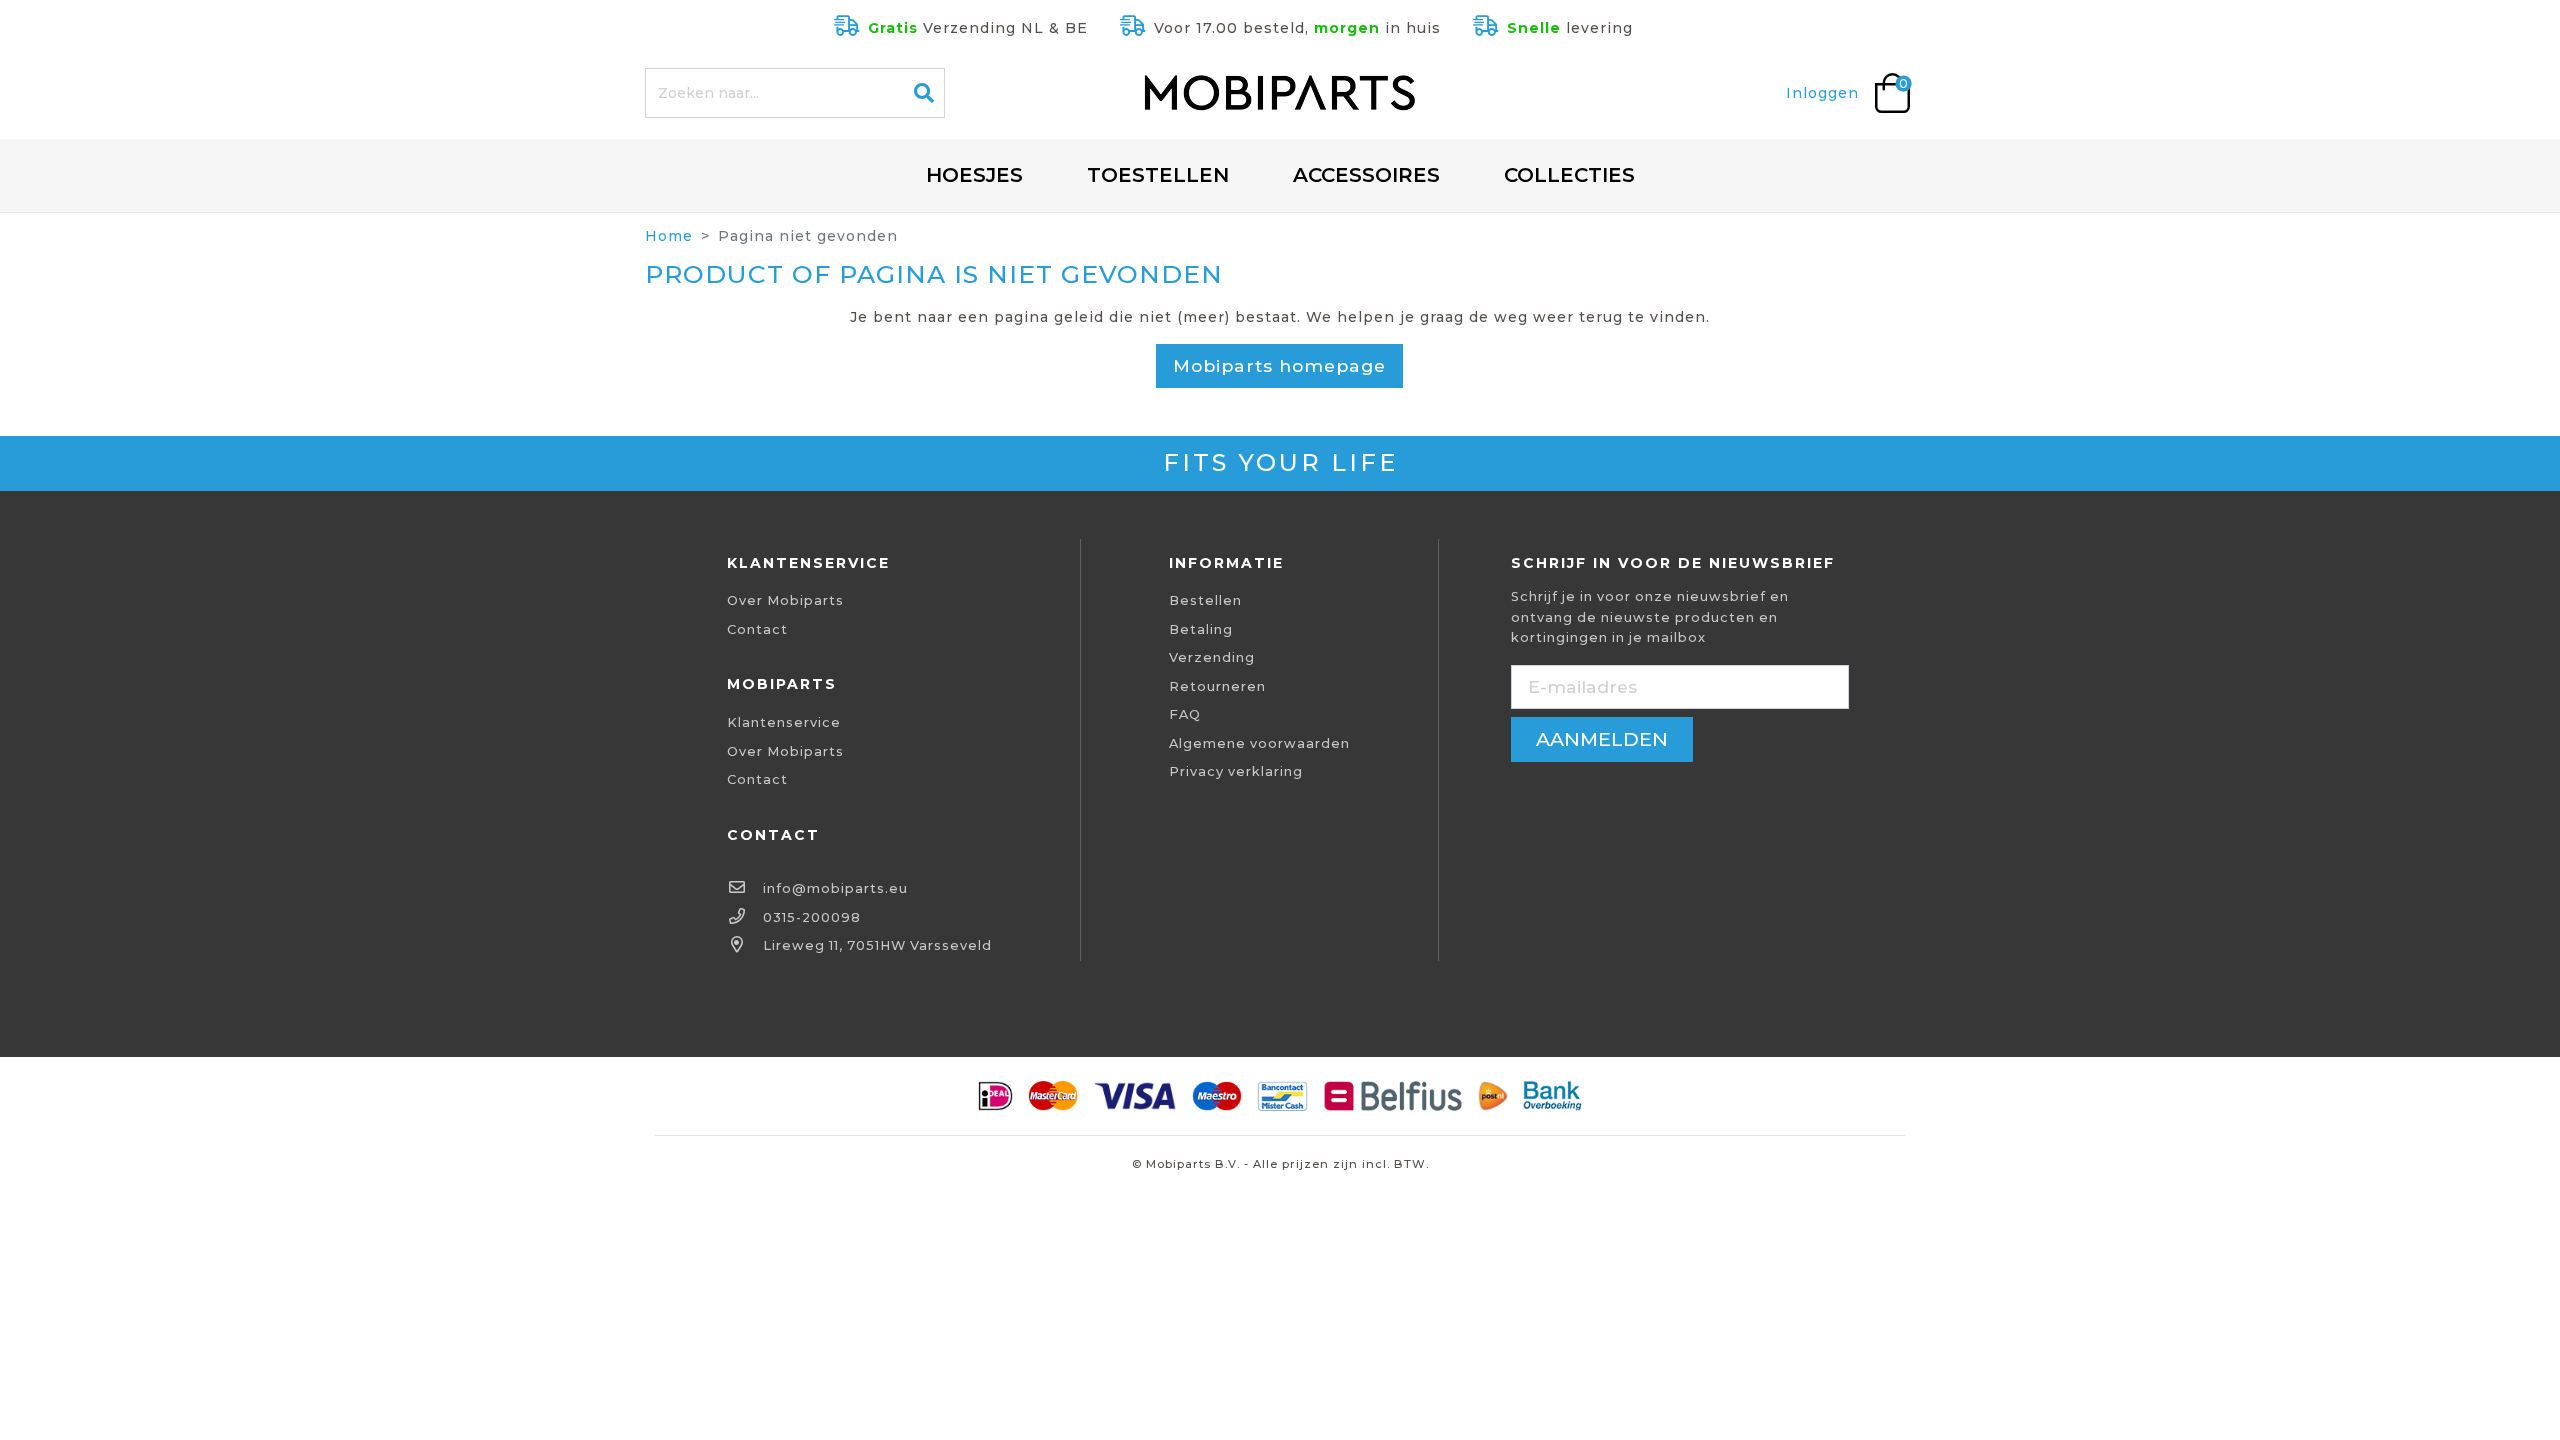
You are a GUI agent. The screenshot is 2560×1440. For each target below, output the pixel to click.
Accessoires (1366, 175)
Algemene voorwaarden (1259, 743)
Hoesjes (974, 175)
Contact (757, 629)
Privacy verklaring (1236, 771)
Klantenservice (784, 722)
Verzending (1212, 657)
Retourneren (1217, 686)
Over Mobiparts (785, 600)
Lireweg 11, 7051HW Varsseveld (877, 945)
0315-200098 (812, 917)
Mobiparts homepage (1279, 365)
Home (669, 236)
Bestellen (1205, 600)
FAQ (1185, 714)
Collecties (1569, 175)
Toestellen (1158, 175)
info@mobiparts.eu (835, 888)
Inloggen (1822, 93)
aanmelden (1602, 739)
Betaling (1201, 629)
